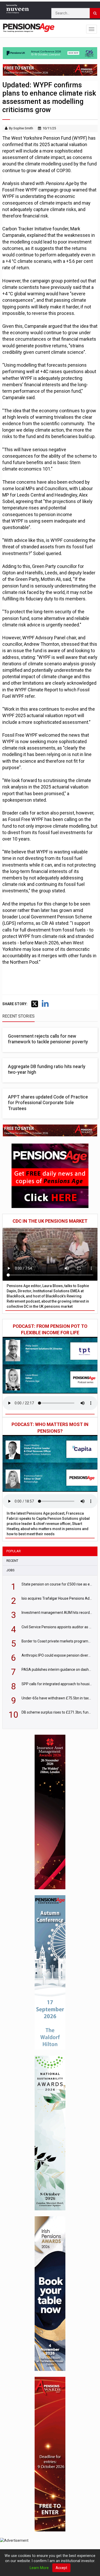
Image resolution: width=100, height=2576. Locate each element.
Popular (14, 1551)
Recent (12, 1561)
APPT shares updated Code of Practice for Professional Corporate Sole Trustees (48, 1103)
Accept (61, 2568)
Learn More (39, 2568)
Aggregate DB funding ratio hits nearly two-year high (47, 1069)
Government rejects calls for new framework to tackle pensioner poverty (48, 1039)
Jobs (11, 1570)
